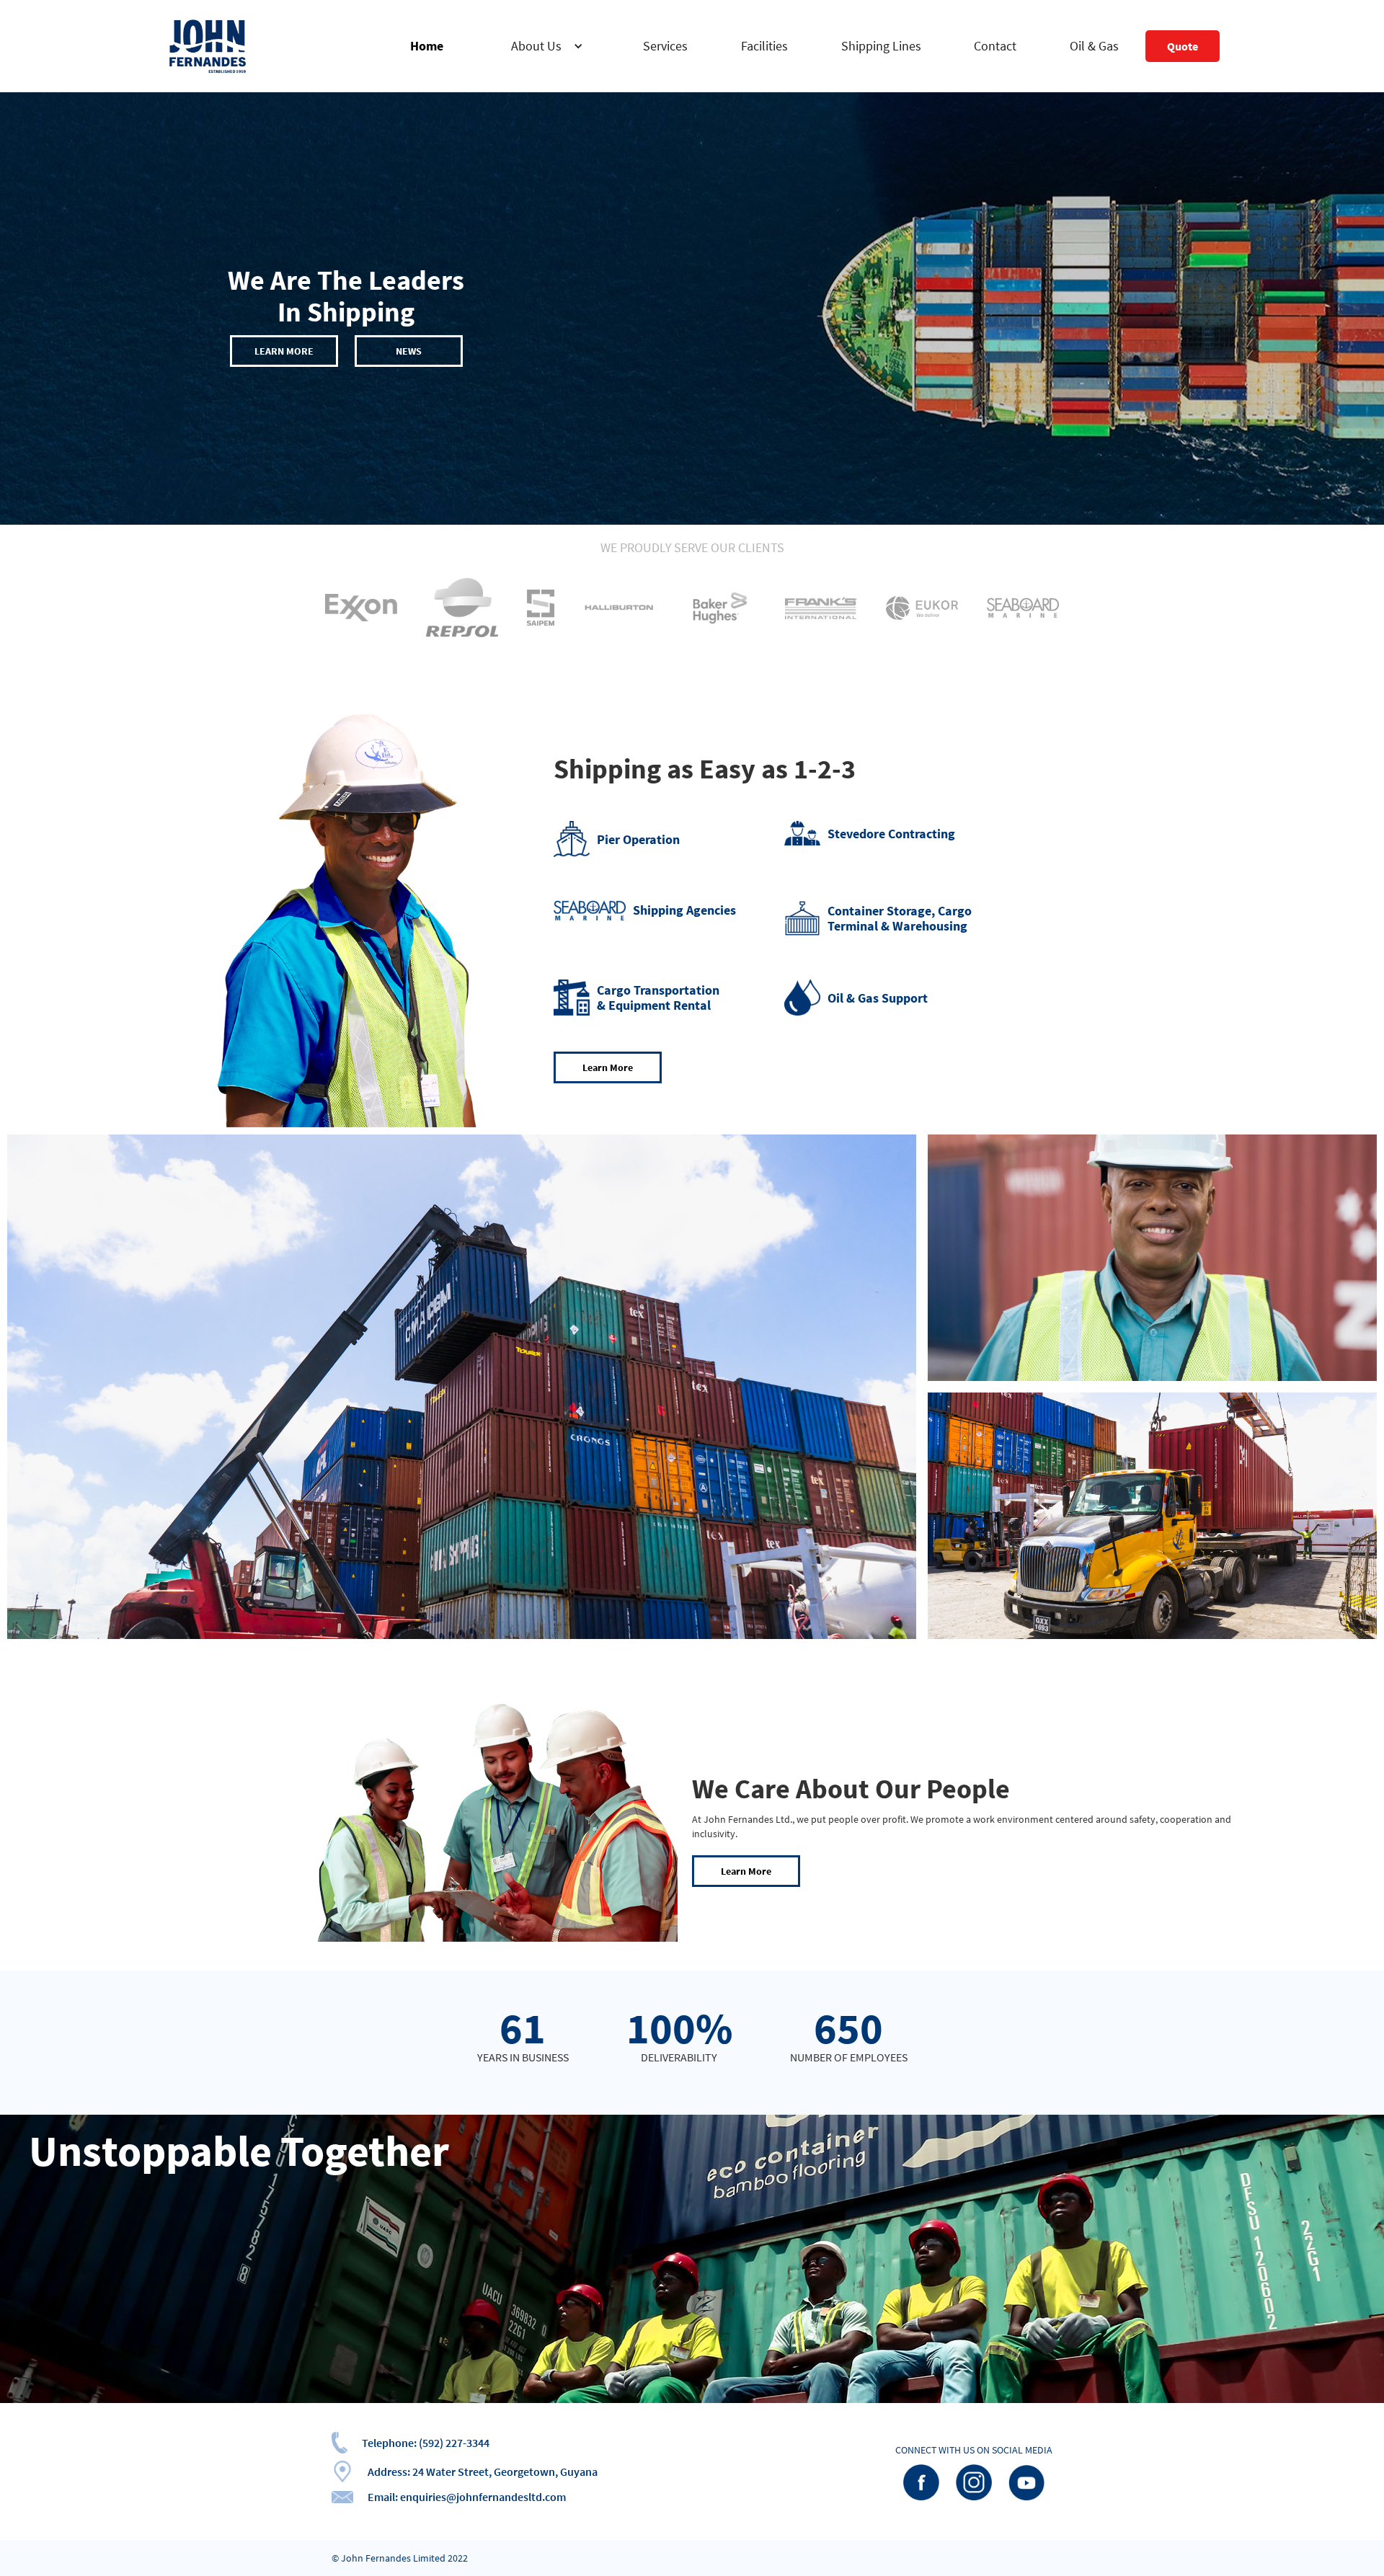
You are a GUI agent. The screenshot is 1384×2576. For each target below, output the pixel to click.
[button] (544, 46)
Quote (1183, 46)
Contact (995, 46)
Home (427, 46)
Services (665, 46)
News (409, 351)
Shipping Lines (881, 46)
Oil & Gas (1094, 46)
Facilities (764, 46)
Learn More (284, 351)
